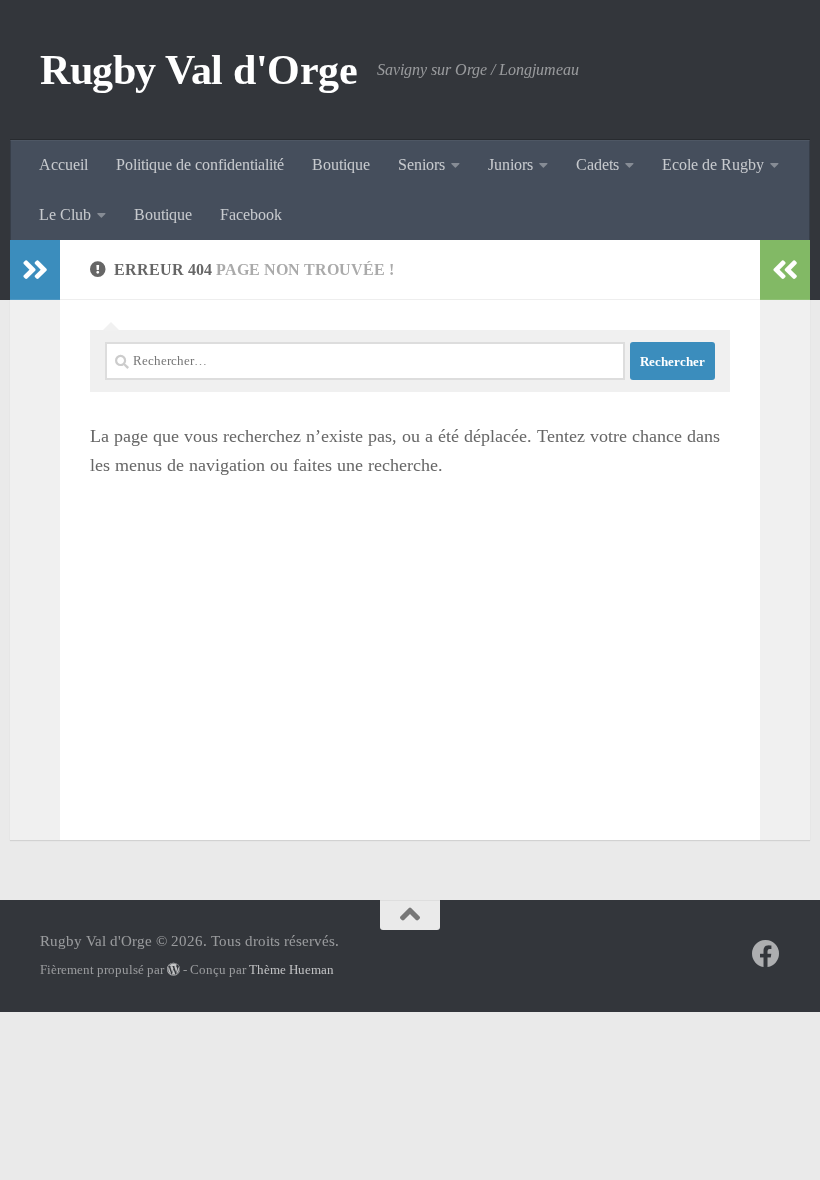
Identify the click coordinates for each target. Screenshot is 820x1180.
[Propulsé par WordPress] (173, 969)
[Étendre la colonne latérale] (35, 270)
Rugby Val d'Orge (198, 70)
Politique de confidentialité (200, 164)
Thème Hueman (291, 969)
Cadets (597, 164)
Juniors (510, 164)
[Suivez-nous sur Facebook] (766, 954)
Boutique (341, 164)
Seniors (421, 164)
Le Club (65, 214)
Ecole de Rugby (713, 164)
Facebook (251, 214)
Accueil (63, 164)
